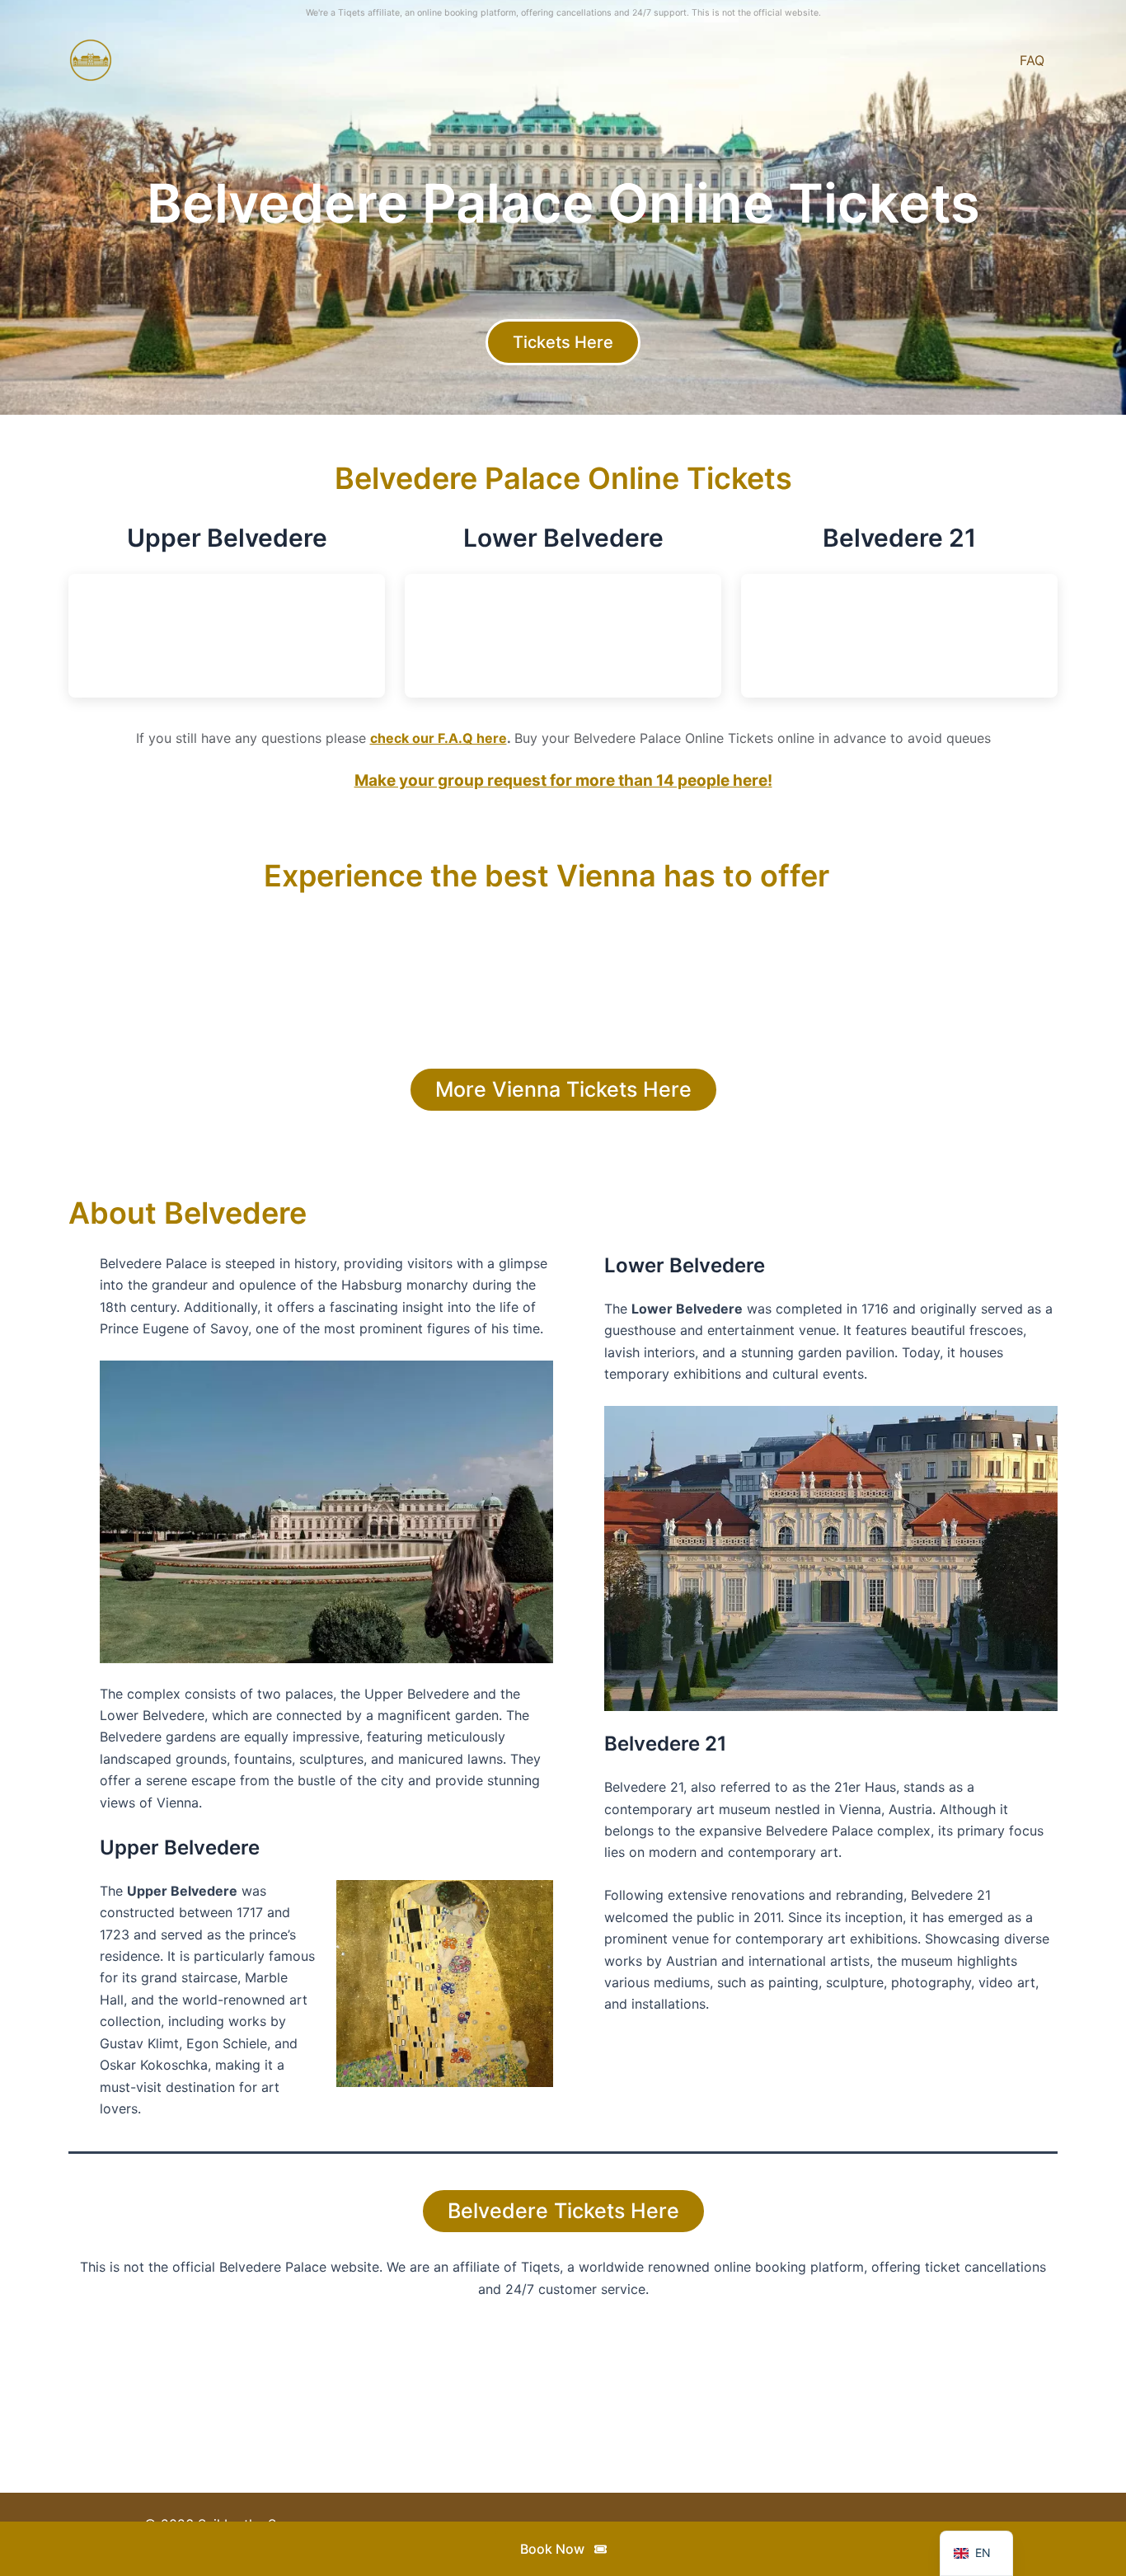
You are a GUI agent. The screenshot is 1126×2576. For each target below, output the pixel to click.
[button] (563, 2549)
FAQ (1032, 60)
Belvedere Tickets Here (563, 2211)
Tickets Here (563, 342)
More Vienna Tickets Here (563, 1089)
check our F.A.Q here (439, 738)
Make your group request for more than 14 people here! (563, 780)
